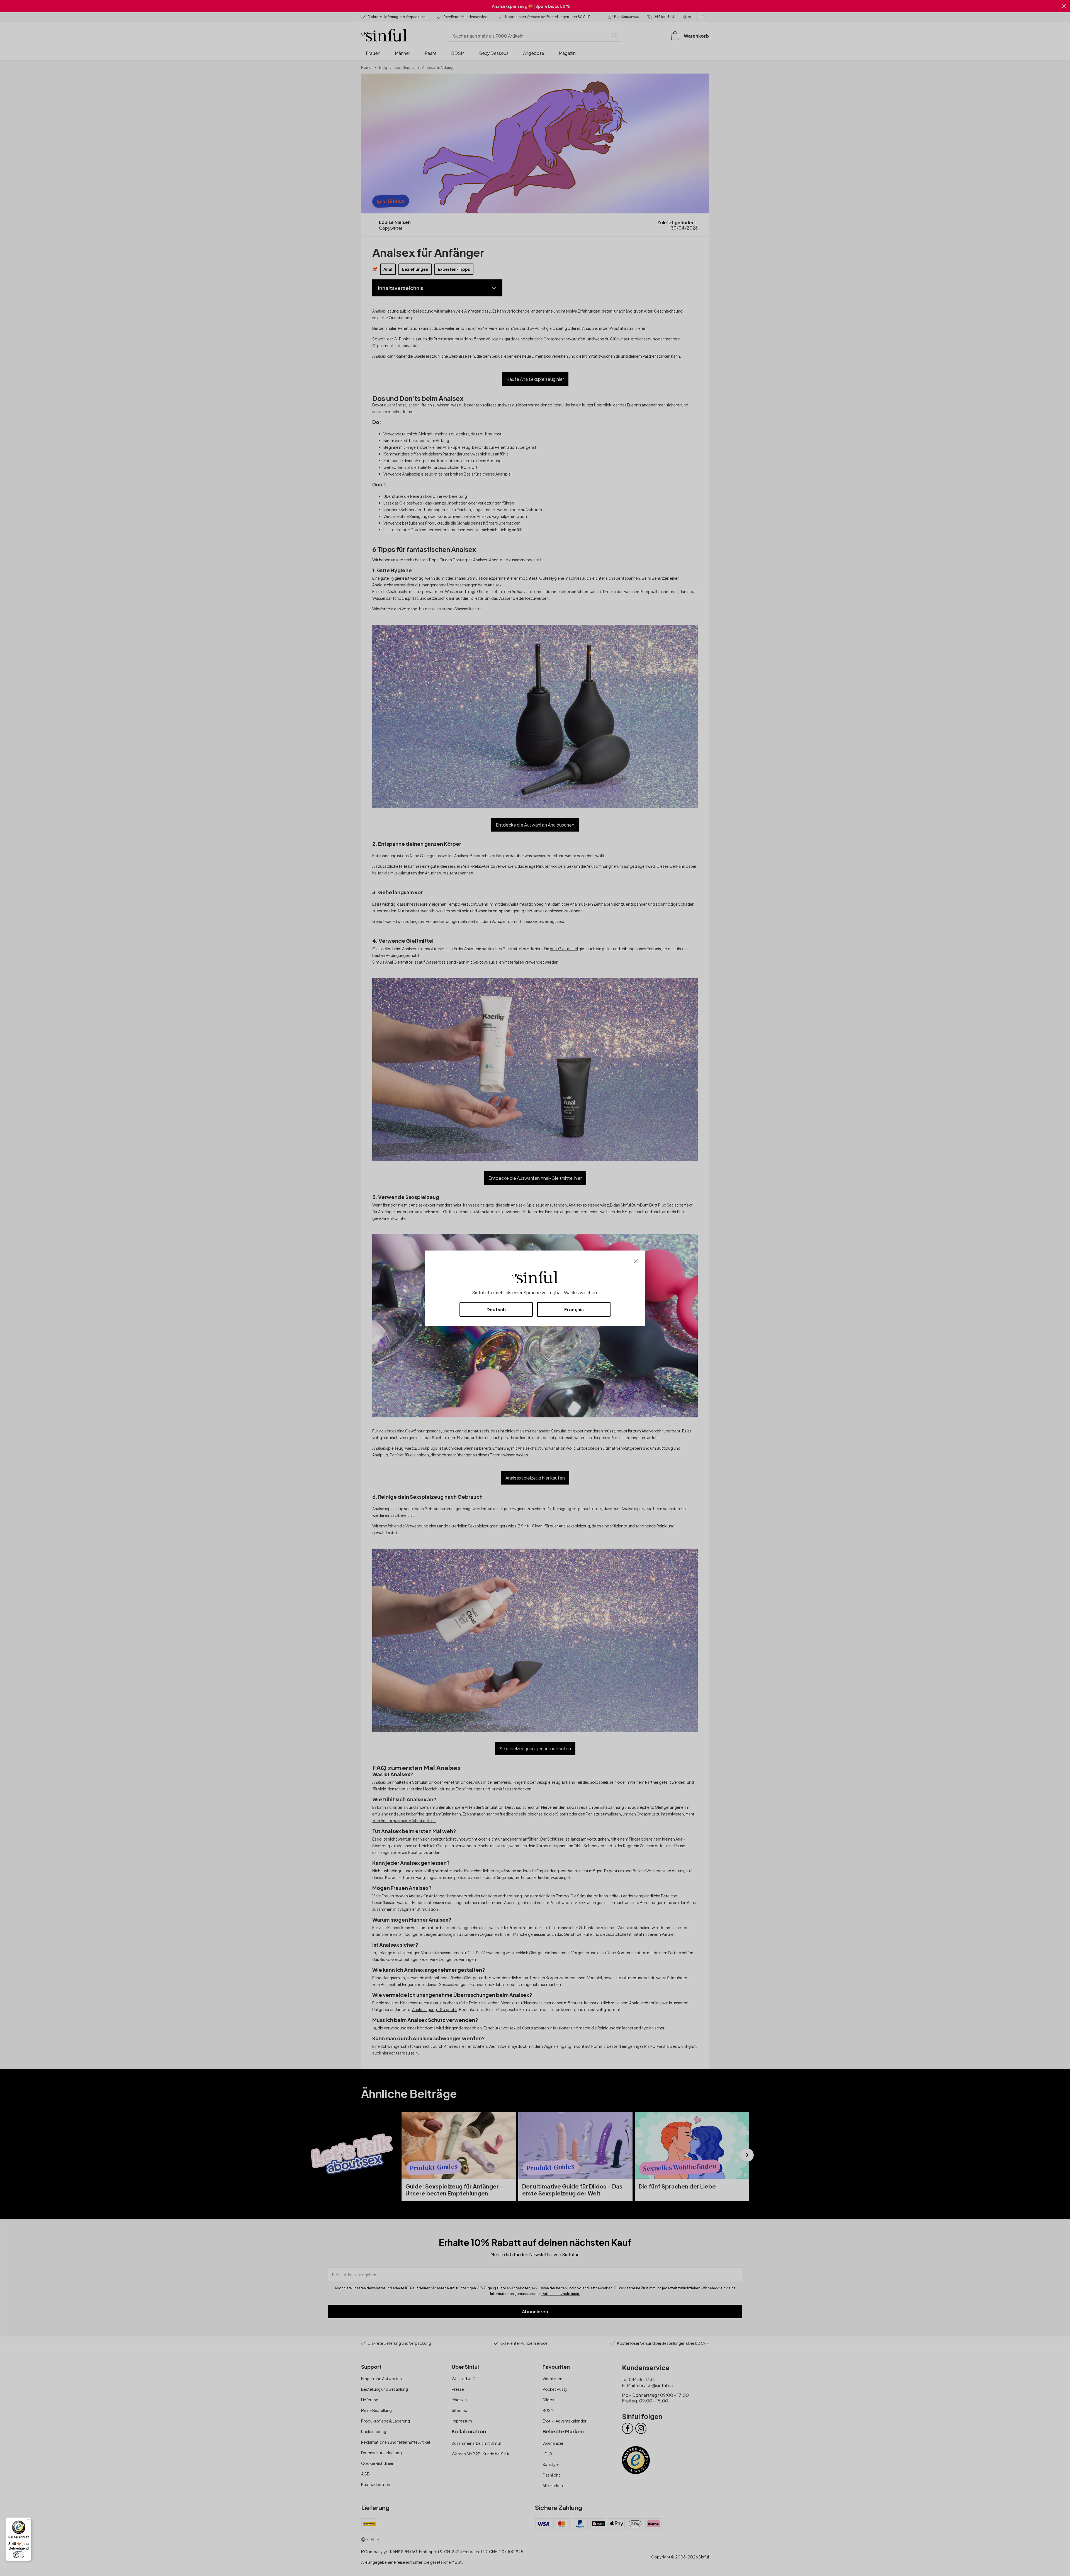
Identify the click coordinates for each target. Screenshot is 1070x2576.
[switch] (19, 2555)
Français (574, 1309)
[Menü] (28, 2521)
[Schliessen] (636, 1260)
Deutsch (496, 1309)
